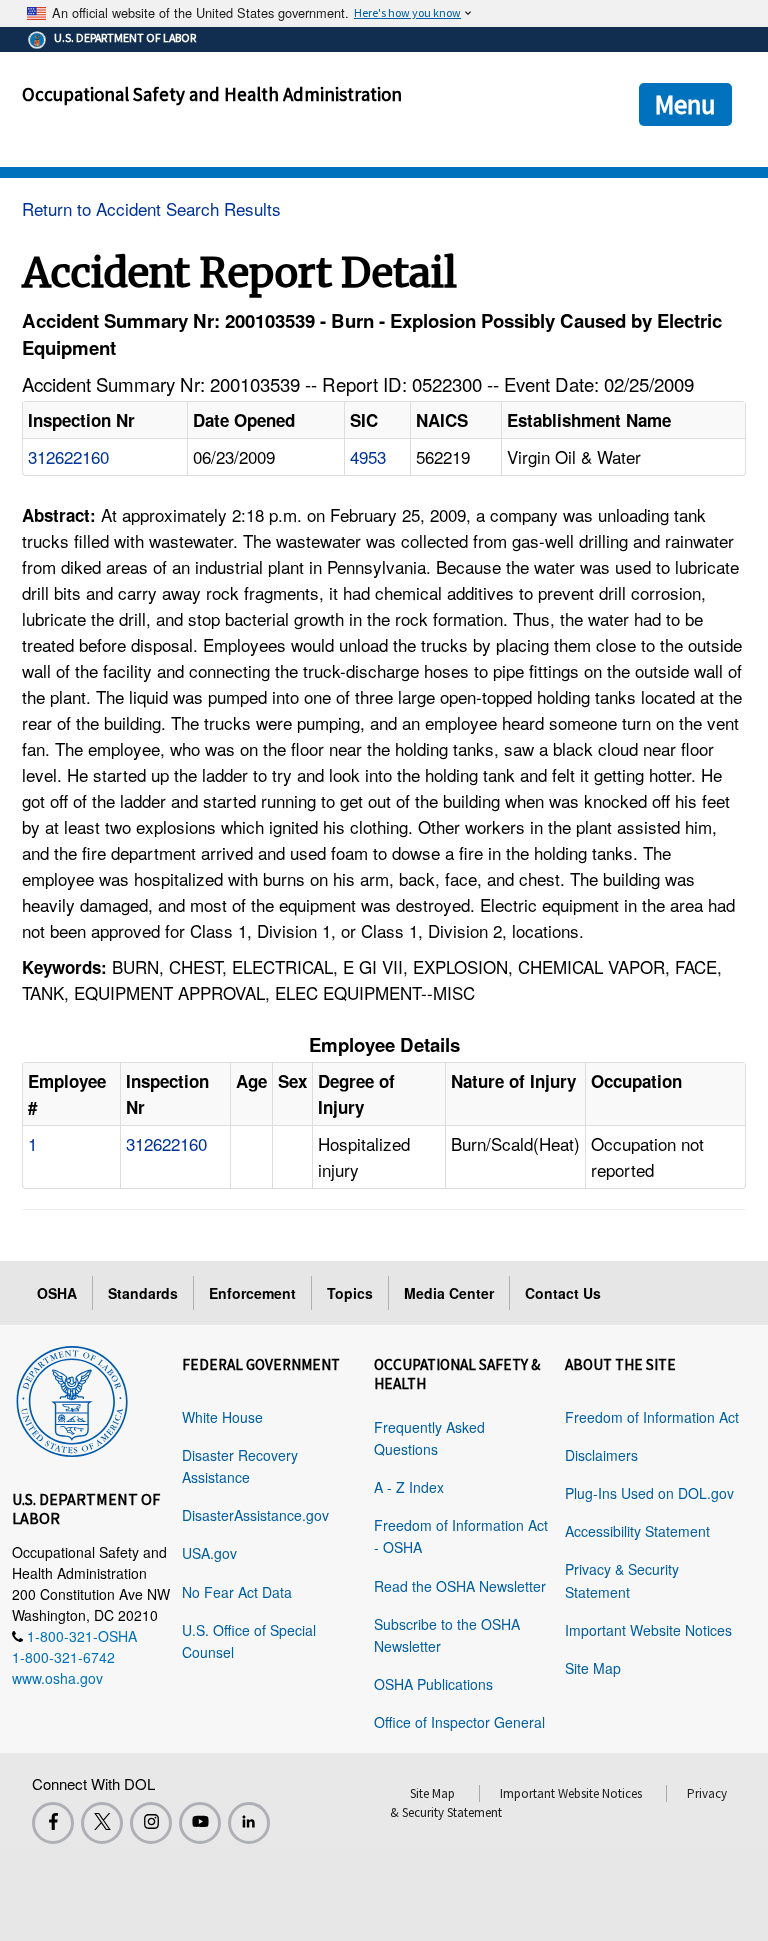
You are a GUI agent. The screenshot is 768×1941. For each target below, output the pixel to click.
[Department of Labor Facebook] (53, 1823)
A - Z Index (409, 1487)
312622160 (68, 456)
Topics (350, 1293)
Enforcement (252, 1293)
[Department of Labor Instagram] (151, 1823)
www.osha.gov (57, 1678)
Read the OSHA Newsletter (460, 1586)
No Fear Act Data (237, 1592)
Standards (143, 1293)
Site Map (593, 1668)
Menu (685, 104)
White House (222, 1417)
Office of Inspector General (459, 1722)
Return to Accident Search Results (151, 208)
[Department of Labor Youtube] (200, 1823)
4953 (368, 456)
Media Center (449, 1293)
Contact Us (563, 1293)
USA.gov (209, 1553)
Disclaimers (601, 1455)
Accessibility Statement (637, 1531)
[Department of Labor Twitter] (102, 1823)
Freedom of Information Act (652, 1417)
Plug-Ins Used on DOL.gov (649, 1493)
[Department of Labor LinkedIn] (249, 1823)
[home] (72, 1398)
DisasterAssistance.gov (255, 1515)
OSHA (57, 1293)
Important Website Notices (648, 1630)
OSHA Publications (433, 1684)
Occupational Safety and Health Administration (212, 94)
